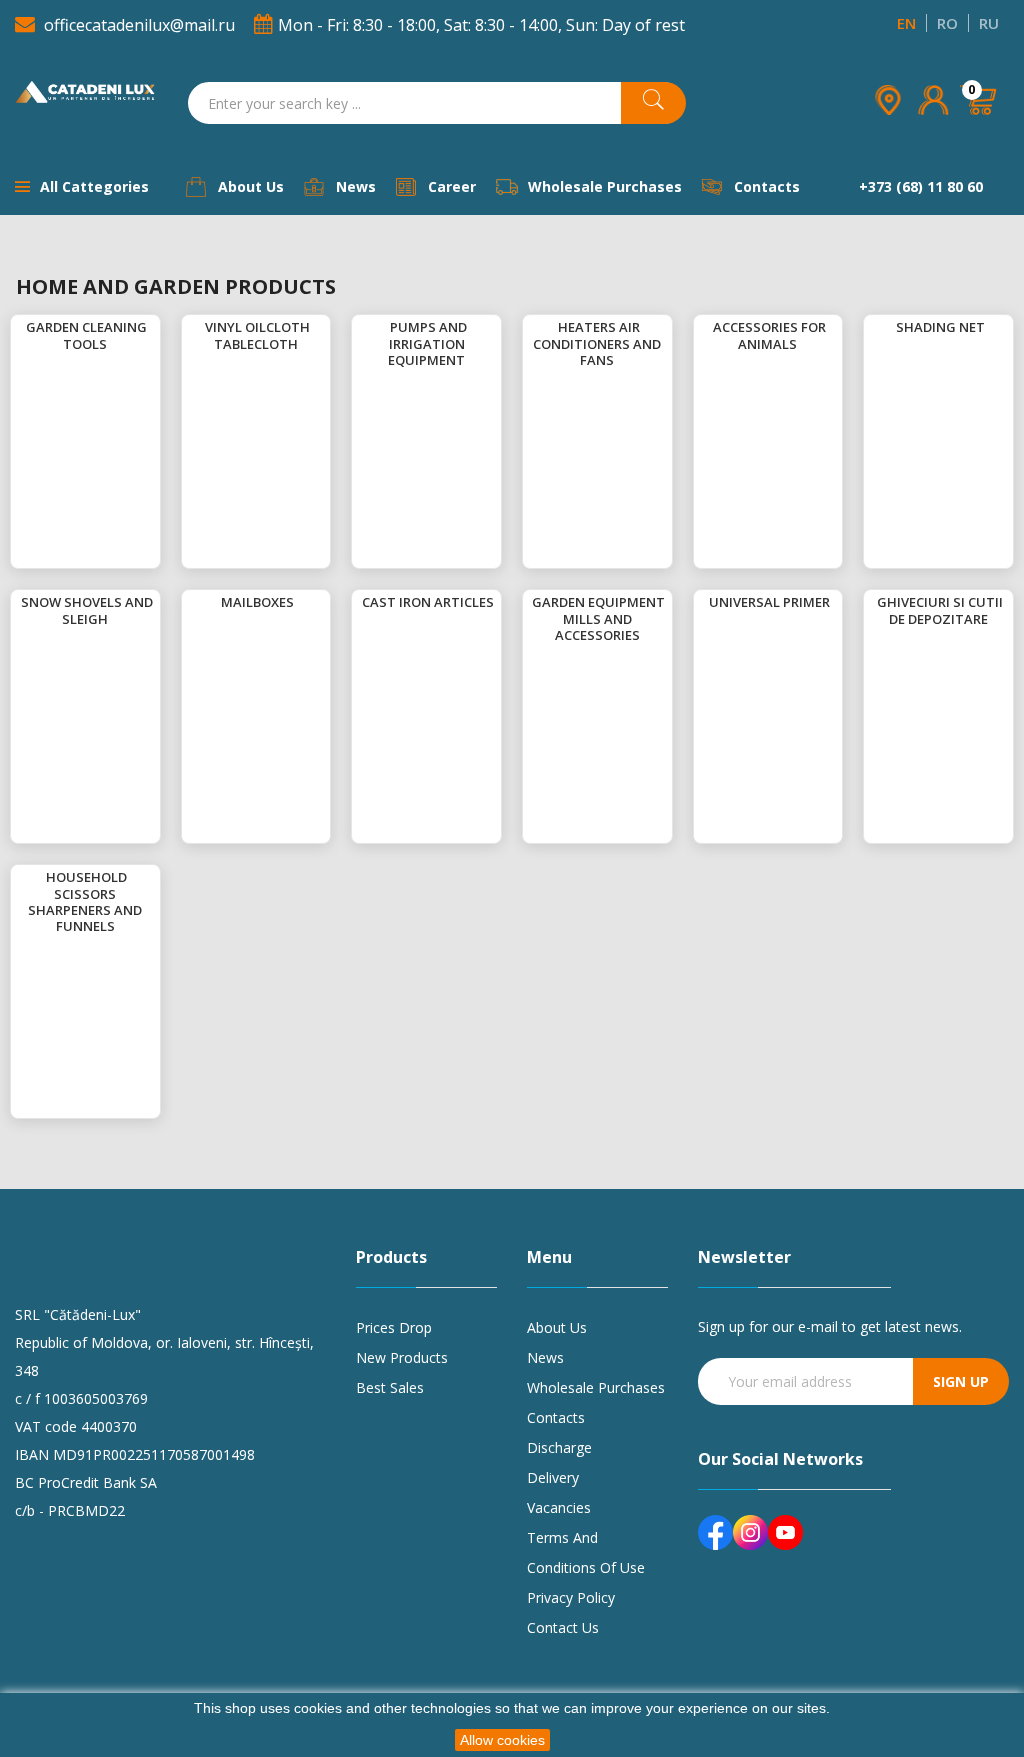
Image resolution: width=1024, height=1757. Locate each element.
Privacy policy (571, 1597)
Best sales (390, 1387)
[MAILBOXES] (219, 602)
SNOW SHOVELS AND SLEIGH (87, 610)
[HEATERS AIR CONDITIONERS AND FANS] (556, 327)
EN (906, 23)
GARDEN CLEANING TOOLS (86, 335)
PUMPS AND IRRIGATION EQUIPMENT (427, 343)
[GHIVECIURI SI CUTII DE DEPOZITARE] (875, 602)
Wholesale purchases (596, 1387)
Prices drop (394, 1327)
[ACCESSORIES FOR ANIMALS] (711, 327)
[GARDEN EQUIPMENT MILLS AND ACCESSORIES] (530, 602)
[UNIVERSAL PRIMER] (707, 602)
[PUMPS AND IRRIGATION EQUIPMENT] (388, 327)
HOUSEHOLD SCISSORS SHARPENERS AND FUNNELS (85, 901)
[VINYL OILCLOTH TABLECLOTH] (203, 327)
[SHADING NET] (894, 327)
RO (947, 23)
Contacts (556, 1417)
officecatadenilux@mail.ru (139, 25)
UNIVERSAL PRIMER (769, 602)
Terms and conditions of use (586, 1552)
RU (989, 23)
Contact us (563, 1627)
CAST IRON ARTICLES (428, 602)
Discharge (559, 1447)
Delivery (553, 1477)
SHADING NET (940, 327)
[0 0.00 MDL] (979, 128)
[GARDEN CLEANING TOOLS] (24, 327)
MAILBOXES (257, 602)
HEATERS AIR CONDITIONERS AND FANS (597, 343)
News (545, 1357)
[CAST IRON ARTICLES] (360, 602)
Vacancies (559, 1507)
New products (402, 1357)
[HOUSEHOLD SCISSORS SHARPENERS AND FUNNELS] (44, 877)
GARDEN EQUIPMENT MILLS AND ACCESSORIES (598, 618)
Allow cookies (502, 1740)
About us (557, 1327)
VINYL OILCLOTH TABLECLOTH (257, 335)
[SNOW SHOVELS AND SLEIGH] (19, 602)
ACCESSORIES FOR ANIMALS (769, 335)
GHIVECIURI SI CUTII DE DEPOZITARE (940, 610)
